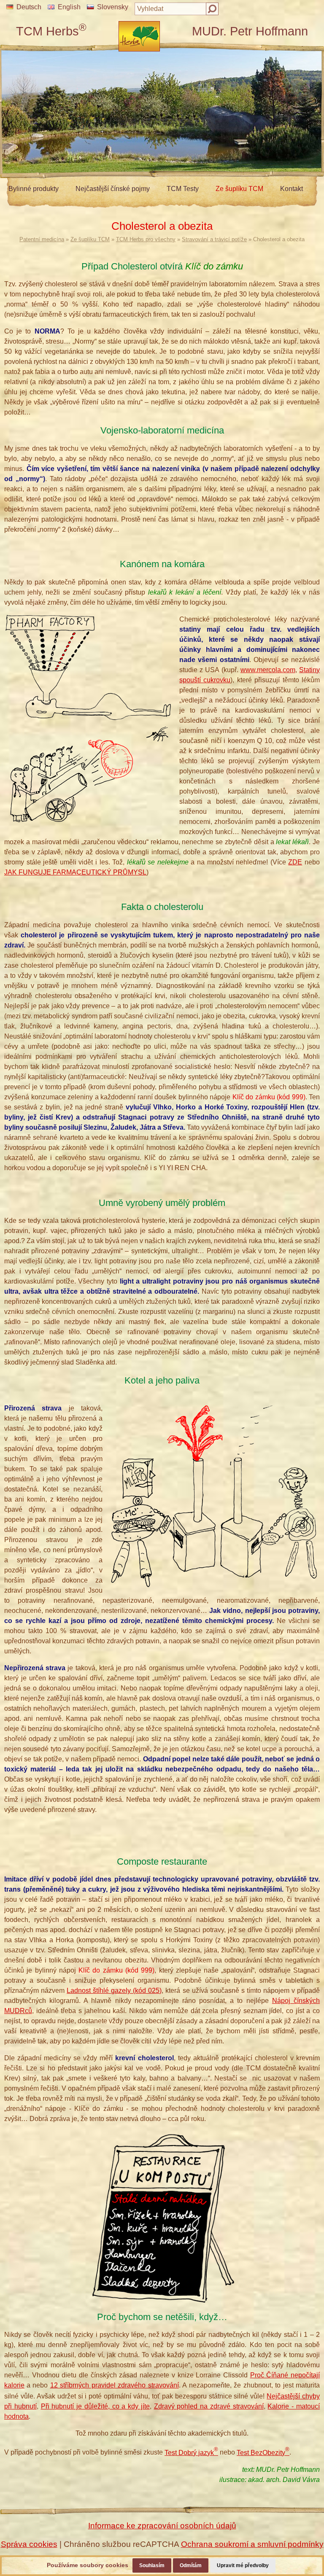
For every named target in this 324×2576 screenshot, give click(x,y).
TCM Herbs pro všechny (146, 239)
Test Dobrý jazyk (191, 2453)
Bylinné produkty (34, 189)
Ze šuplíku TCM (239, 189)
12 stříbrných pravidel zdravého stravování (115, 2385)
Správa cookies (29, 2544)
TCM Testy (183, 189)
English (69, 7)
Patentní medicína (42, 239)
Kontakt (292, 189)
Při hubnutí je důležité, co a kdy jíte (95, 2406)
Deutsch (29, 7)
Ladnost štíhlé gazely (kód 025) (114, 1991)
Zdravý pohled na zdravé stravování (209, 2406)
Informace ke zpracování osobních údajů (162, 2526)
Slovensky (113, 7)
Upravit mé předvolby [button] (243, 2565)
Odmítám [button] (191, 2565)
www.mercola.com (268, 670)
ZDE (295, 862)
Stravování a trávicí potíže (214, 239)
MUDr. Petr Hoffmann (250, 31)
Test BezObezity (263, 2453)
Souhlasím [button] (152, 2565)
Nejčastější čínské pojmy (113, 189)
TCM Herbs (51, 31)
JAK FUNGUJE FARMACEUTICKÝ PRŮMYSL (75, 872)
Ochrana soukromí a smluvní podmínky (252, 2544)
